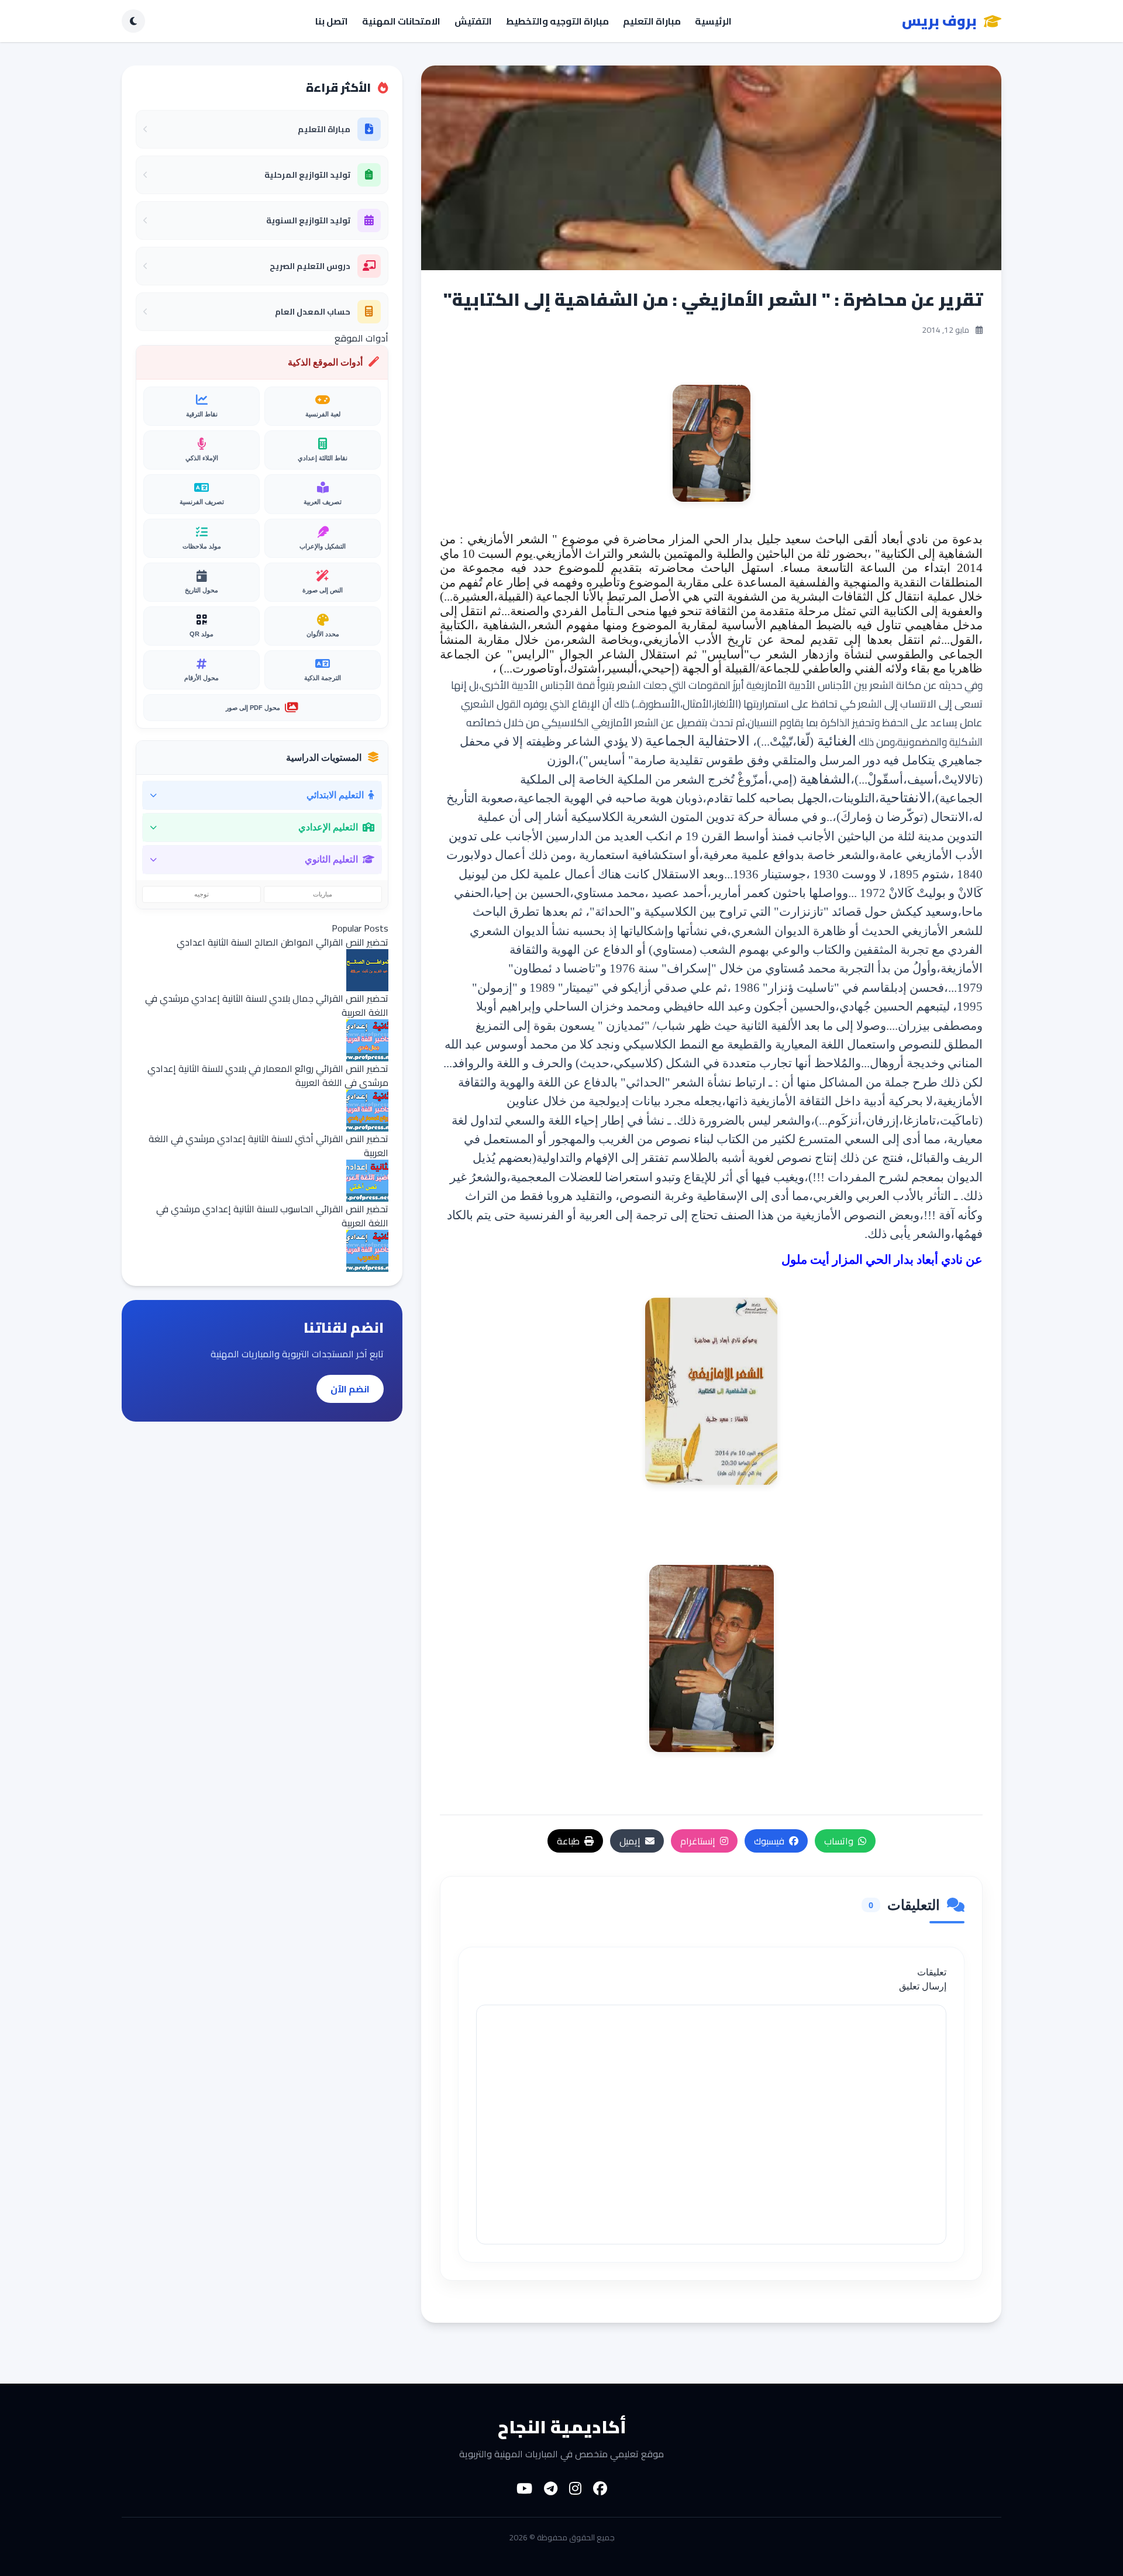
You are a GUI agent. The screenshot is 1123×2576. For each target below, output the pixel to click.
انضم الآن (350, 1389)
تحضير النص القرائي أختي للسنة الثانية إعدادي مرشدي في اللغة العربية (268, 1146)
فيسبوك (769, 1841)
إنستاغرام (698, 1841)
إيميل (630, 1841)
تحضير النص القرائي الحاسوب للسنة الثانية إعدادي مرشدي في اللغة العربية (272, 1216)
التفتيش (473, 21)
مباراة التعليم (652, 21)
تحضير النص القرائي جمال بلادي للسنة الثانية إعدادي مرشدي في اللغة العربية (267, 1005)
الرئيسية (713, 21)
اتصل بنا (332, 21)
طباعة (568, 1841)
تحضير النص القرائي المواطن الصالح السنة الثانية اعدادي (283, 942)
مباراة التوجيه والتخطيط (557, 21)
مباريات (323, 894)
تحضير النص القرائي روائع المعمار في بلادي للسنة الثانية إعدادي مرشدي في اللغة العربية (268, 1075)
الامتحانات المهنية (401, 21)
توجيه (201, 894)
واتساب (839, 1841)
